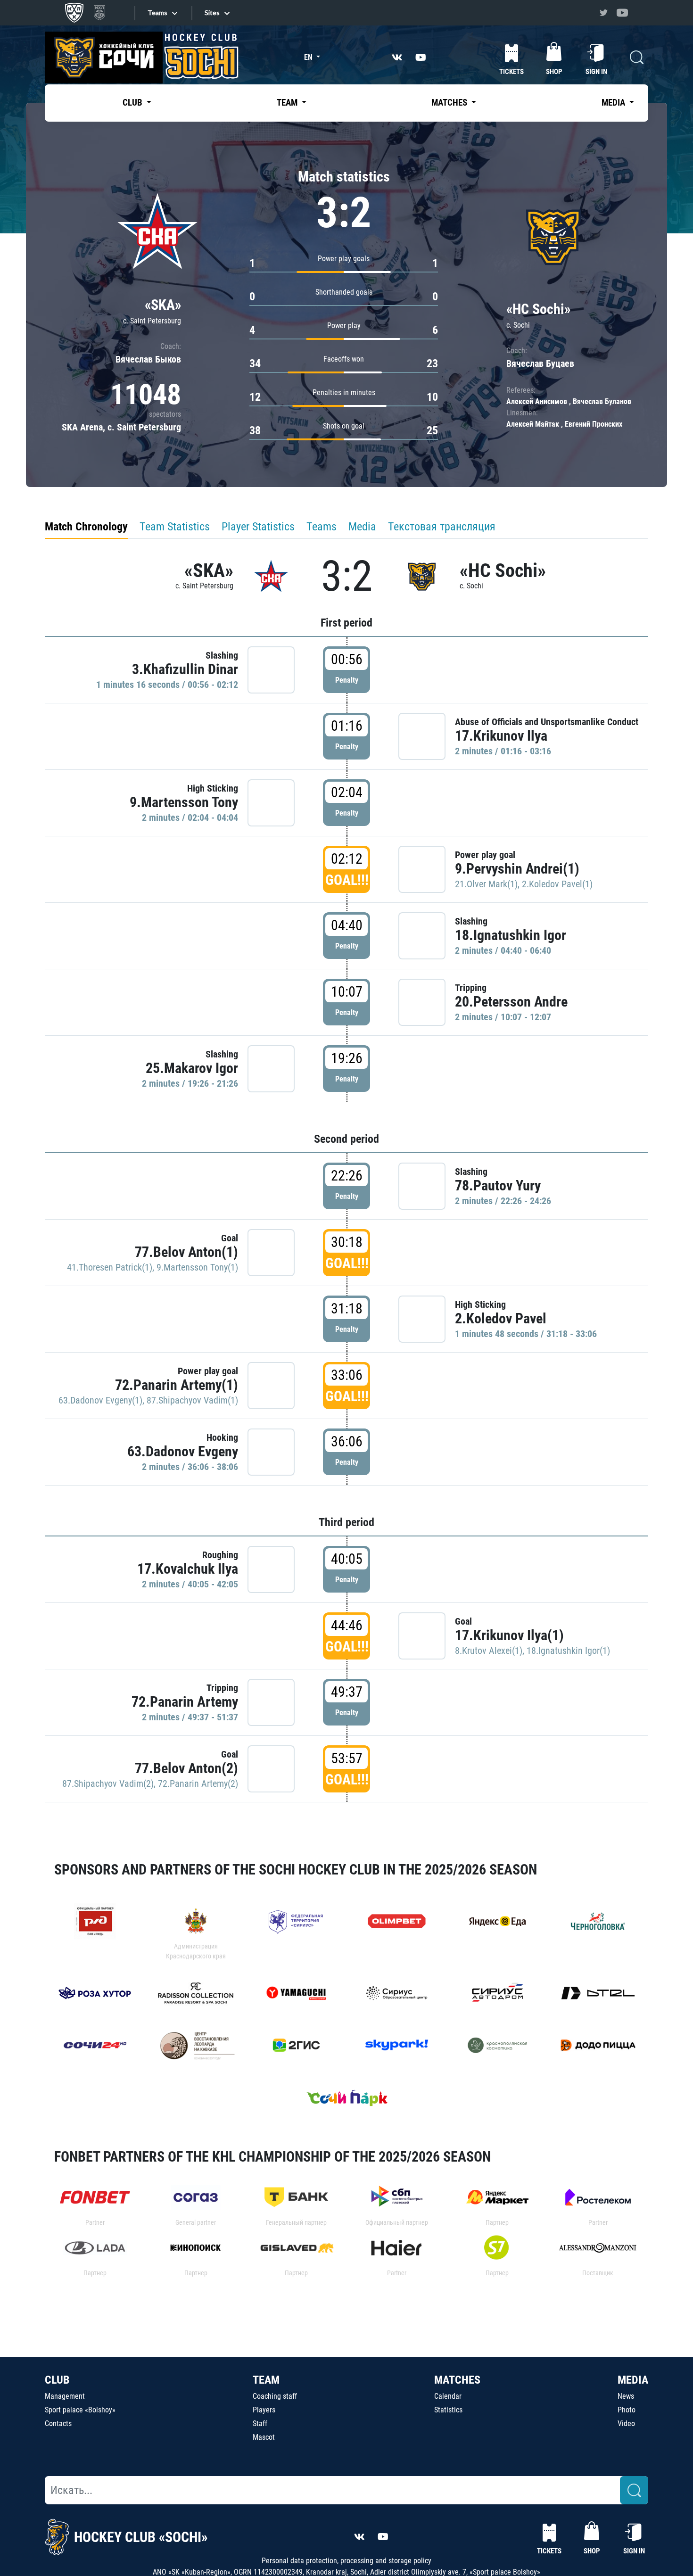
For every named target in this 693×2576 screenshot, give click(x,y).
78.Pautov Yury (498, 1185)
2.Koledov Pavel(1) (557, 884)
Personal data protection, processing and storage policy (346, 2561)
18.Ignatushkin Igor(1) (568, 1651)
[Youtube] (622, 13)
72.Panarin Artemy (185, 1702)
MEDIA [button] (614, 103)
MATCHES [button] (450, 103)
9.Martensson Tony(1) (197, 1267)
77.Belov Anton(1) (186, 1252)
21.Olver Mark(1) (486, 884)
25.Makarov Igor (192, 1068)
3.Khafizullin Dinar (185, 669)
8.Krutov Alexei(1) (489, 1651)
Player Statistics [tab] (258, 527)
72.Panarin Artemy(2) (198, 1783)
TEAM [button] (288, 103)
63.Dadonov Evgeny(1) (100, 1400)
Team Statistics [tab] (175, 527)
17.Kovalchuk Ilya (188, 1569)
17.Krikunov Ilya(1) (509, 1635)
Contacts (58, 2423)
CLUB (57, 2380)
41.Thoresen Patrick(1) (110, 1267)
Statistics (448, 2410)
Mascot (264, 2437)
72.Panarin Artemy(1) (177, 1385)
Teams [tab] (322, 527)
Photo (627, 2410)
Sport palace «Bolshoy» (80, 2410)
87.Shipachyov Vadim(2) (108, 1783)
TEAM (266, 2380)
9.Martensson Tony (184, 802)
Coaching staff (275, 2396)
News (626, 2396)
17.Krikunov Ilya (501, 736)
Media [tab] (362, 527)
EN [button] (309, 57)
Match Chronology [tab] (86, 527)
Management (65, 2396)
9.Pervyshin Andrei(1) (517, 869)
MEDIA (633, 2380)
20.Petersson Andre (511, 1002)
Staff (260, 2423)
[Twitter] (603, 13)
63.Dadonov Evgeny (183, 1451)
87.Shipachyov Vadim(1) (192, 1400)
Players (264, 2410)
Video (626, 2423)
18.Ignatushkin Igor (511, 935)
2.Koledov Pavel (501, 1318)
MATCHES (457, 2380)
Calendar (448, 2396)
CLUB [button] (133, 103)
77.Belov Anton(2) (186, 1768)
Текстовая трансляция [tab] (442, 527)
